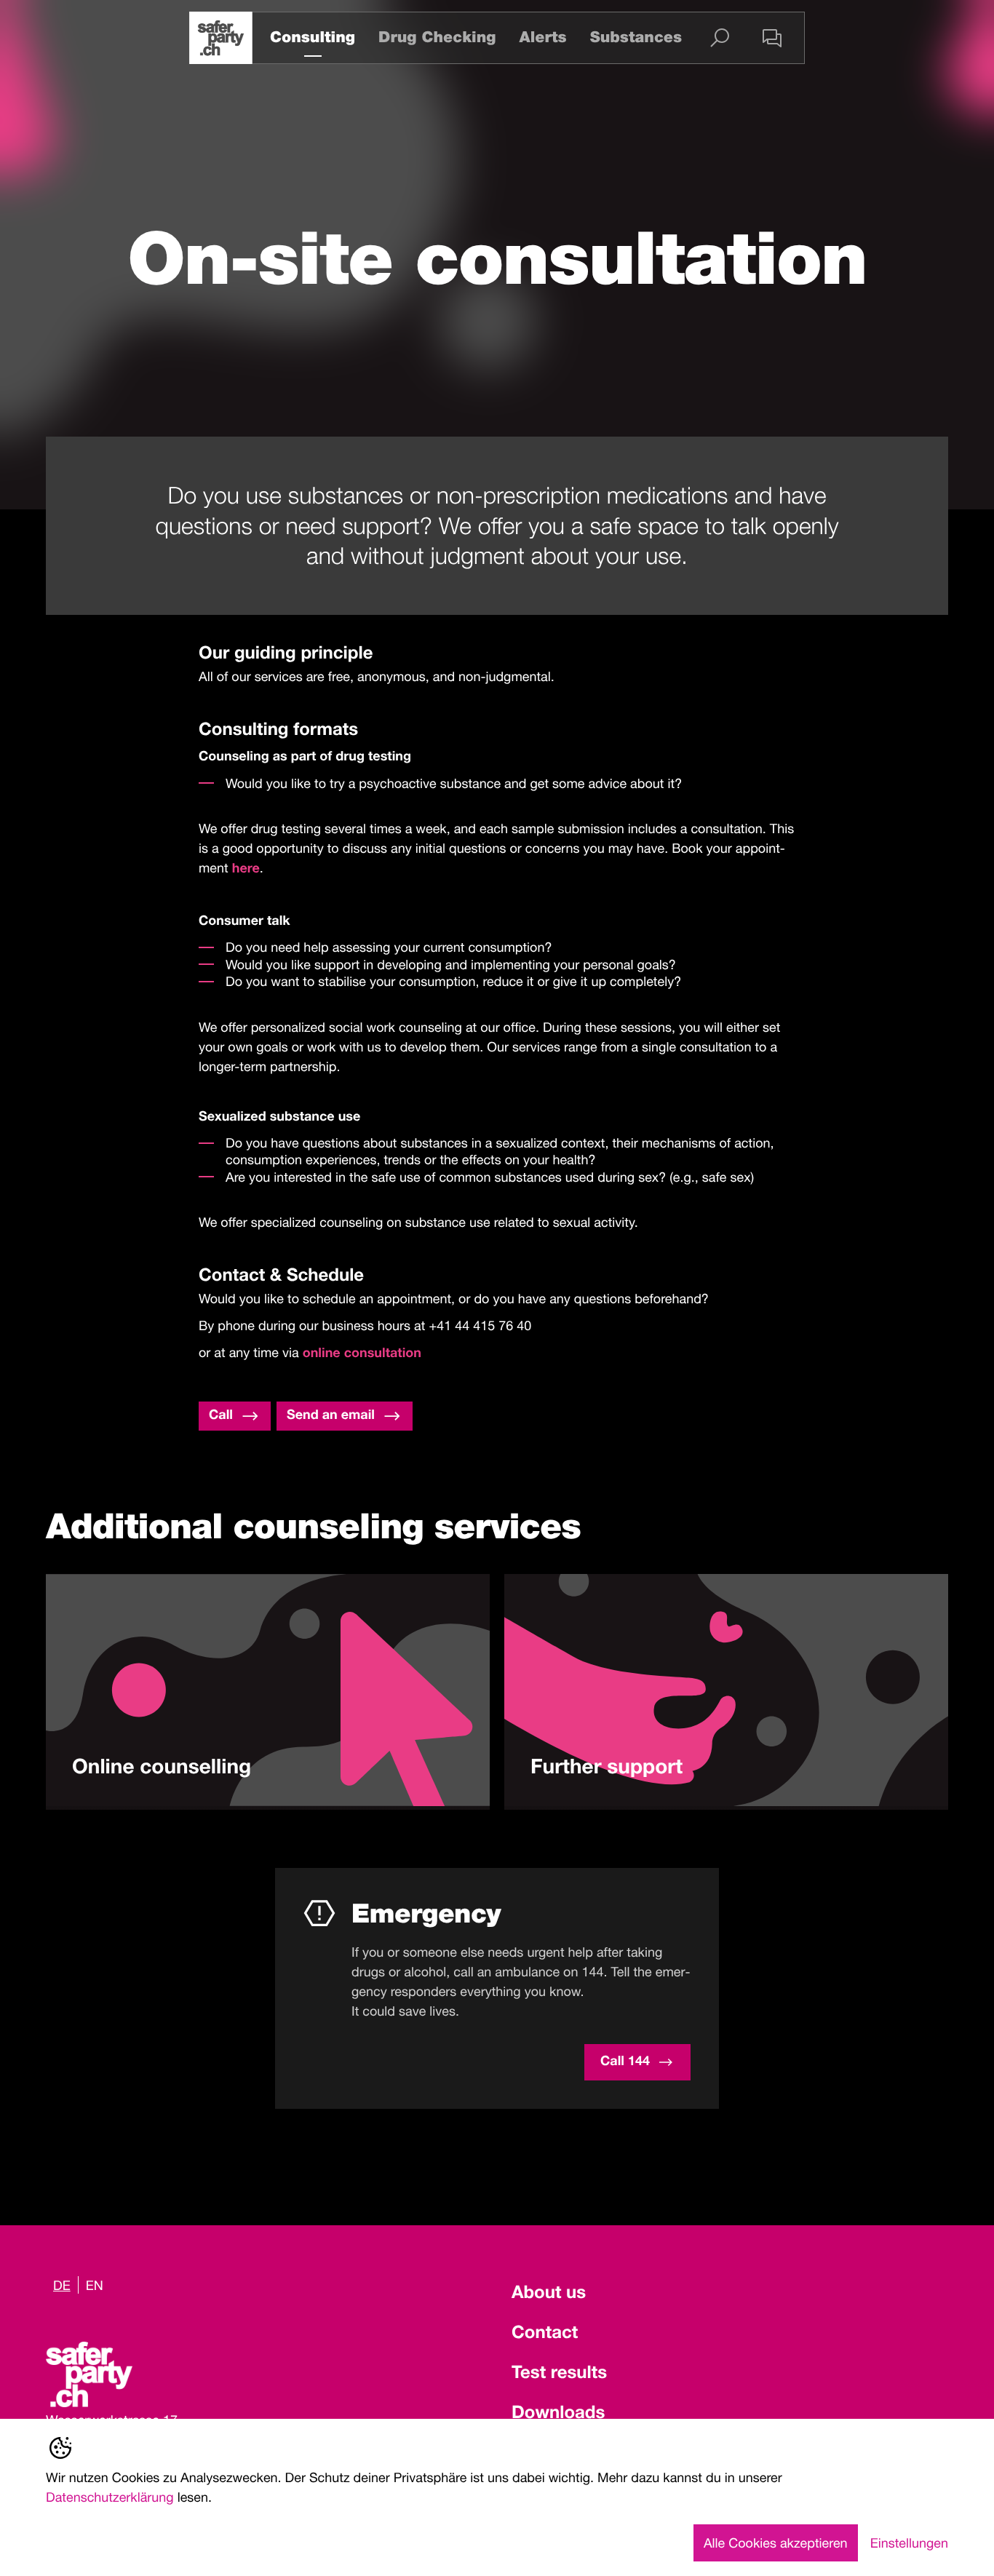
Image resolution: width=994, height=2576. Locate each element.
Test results (559, 2374)
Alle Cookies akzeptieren (776, 2543)
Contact (545, 2334)
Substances (636, 37)
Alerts (542, 37)
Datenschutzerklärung (110, 2497)
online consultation (362, 1355)
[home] (221, 38)
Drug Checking (437, 37)
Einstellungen (909, 2543)
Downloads (558, 2414)
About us (549, 2294)
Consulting (313, 37)
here (246, 870)
